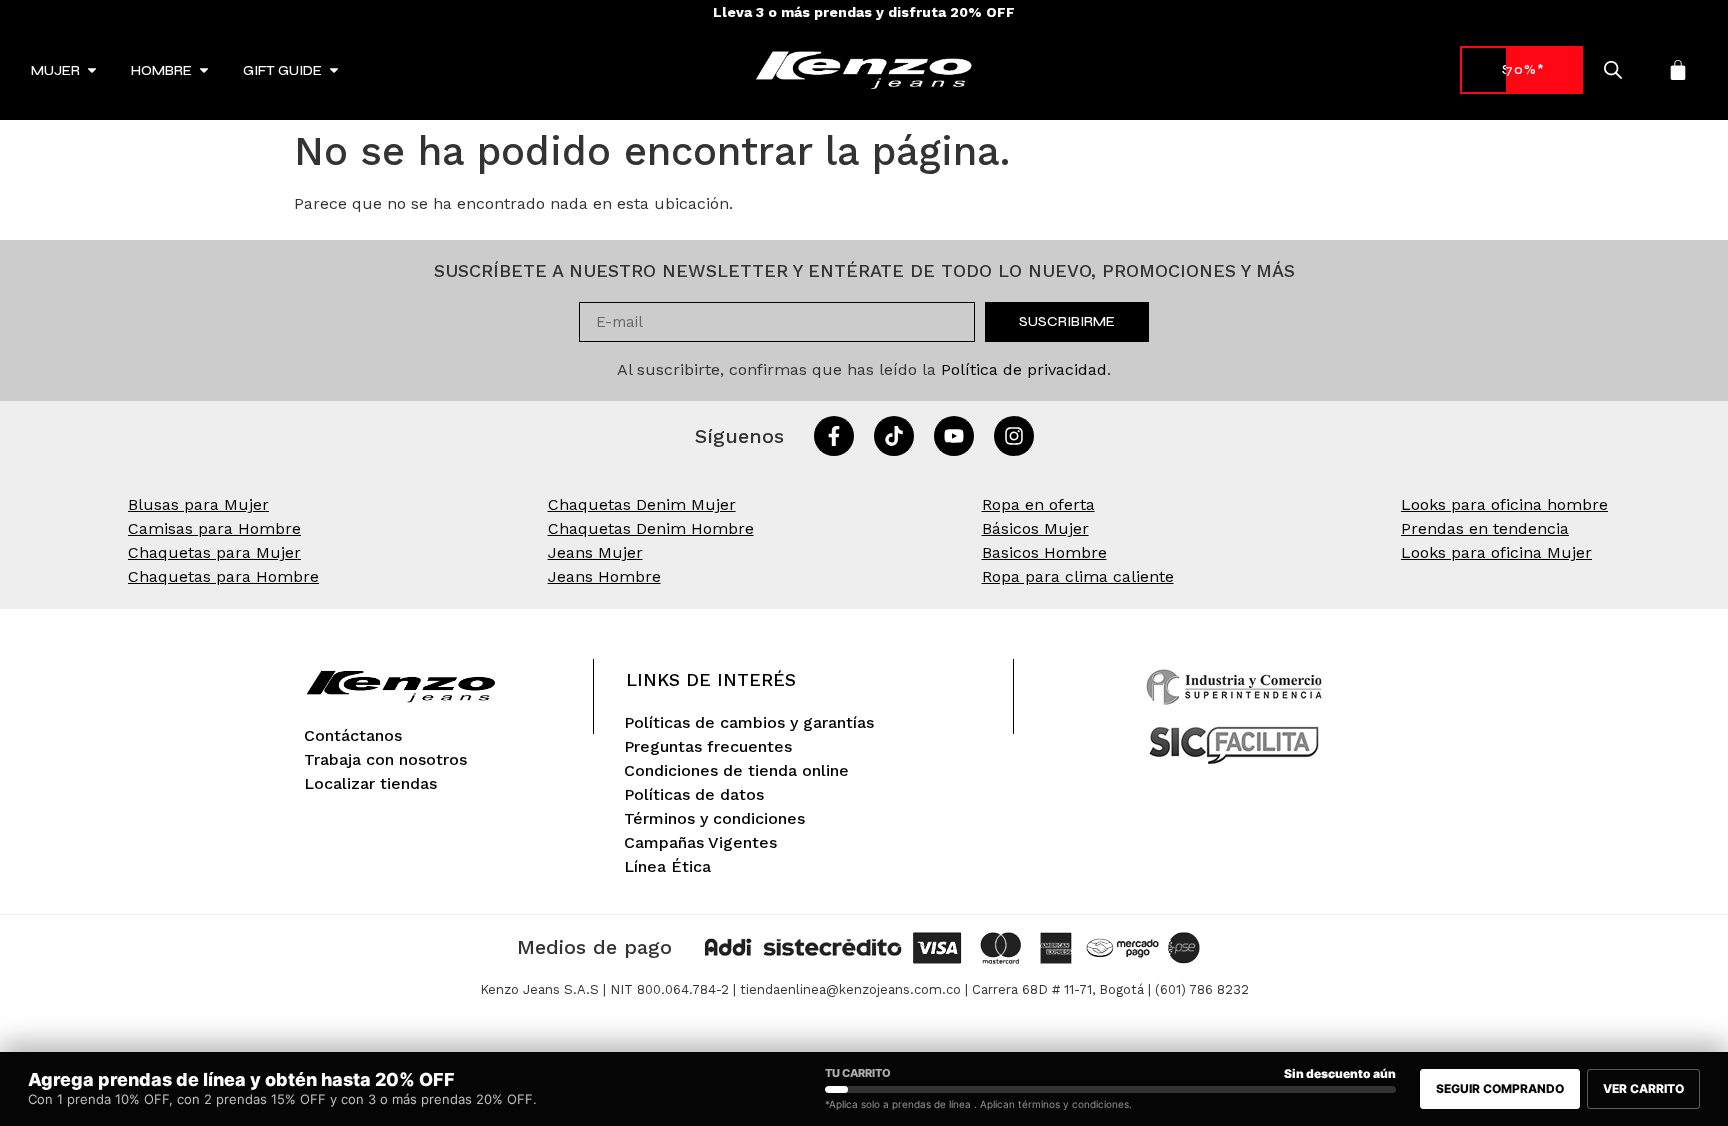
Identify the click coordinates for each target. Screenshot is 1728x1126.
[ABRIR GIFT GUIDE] (334, 70)
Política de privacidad (1024, 369)
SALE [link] (1521, 69)
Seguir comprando (1500, 1088)
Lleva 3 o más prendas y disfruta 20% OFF (864, 12)
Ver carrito (1643, 1088)
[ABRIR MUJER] (92, 70)
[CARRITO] (1678, 70)
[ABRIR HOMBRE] (204, 70)
